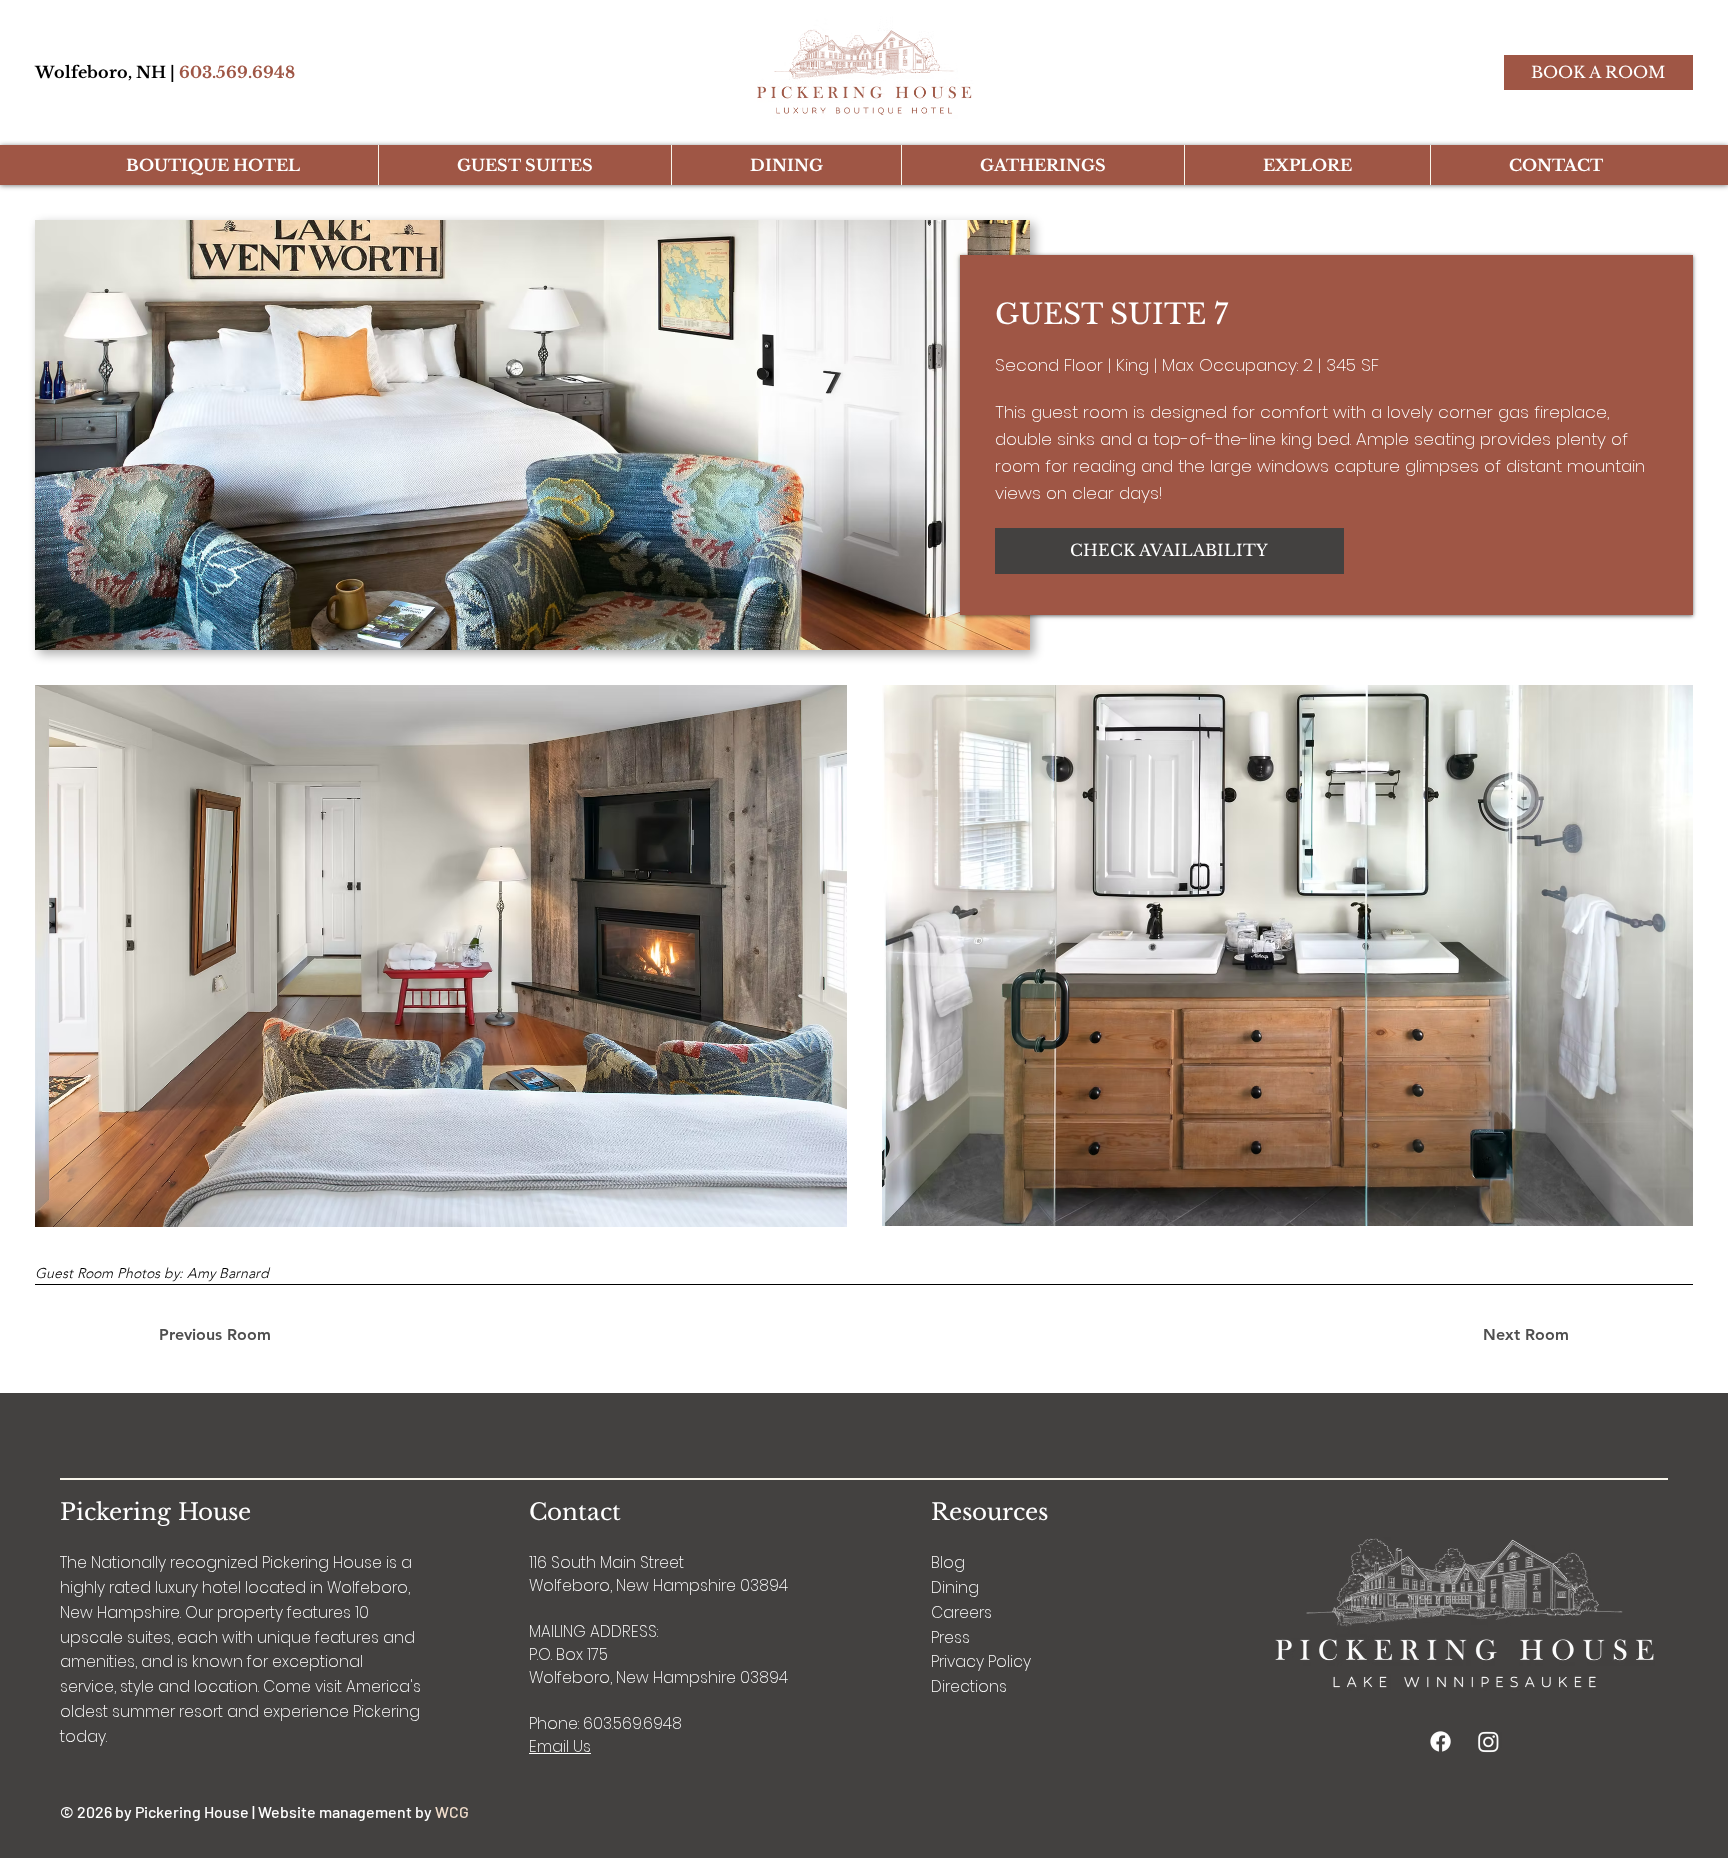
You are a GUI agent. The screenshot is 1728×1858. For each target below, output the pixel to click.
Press (950, 1637)
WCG (452, 1811)
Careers (961, 1612)
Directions (969, 1686)
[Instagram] (1488, 1741)
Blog (948, 1562)
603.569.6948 (237, 72)
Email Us (560, 1746)
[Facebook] (1440, 1741)
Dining (955, 1587)
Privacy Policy (981, 1661)
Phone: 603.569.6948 (605, 1723)
